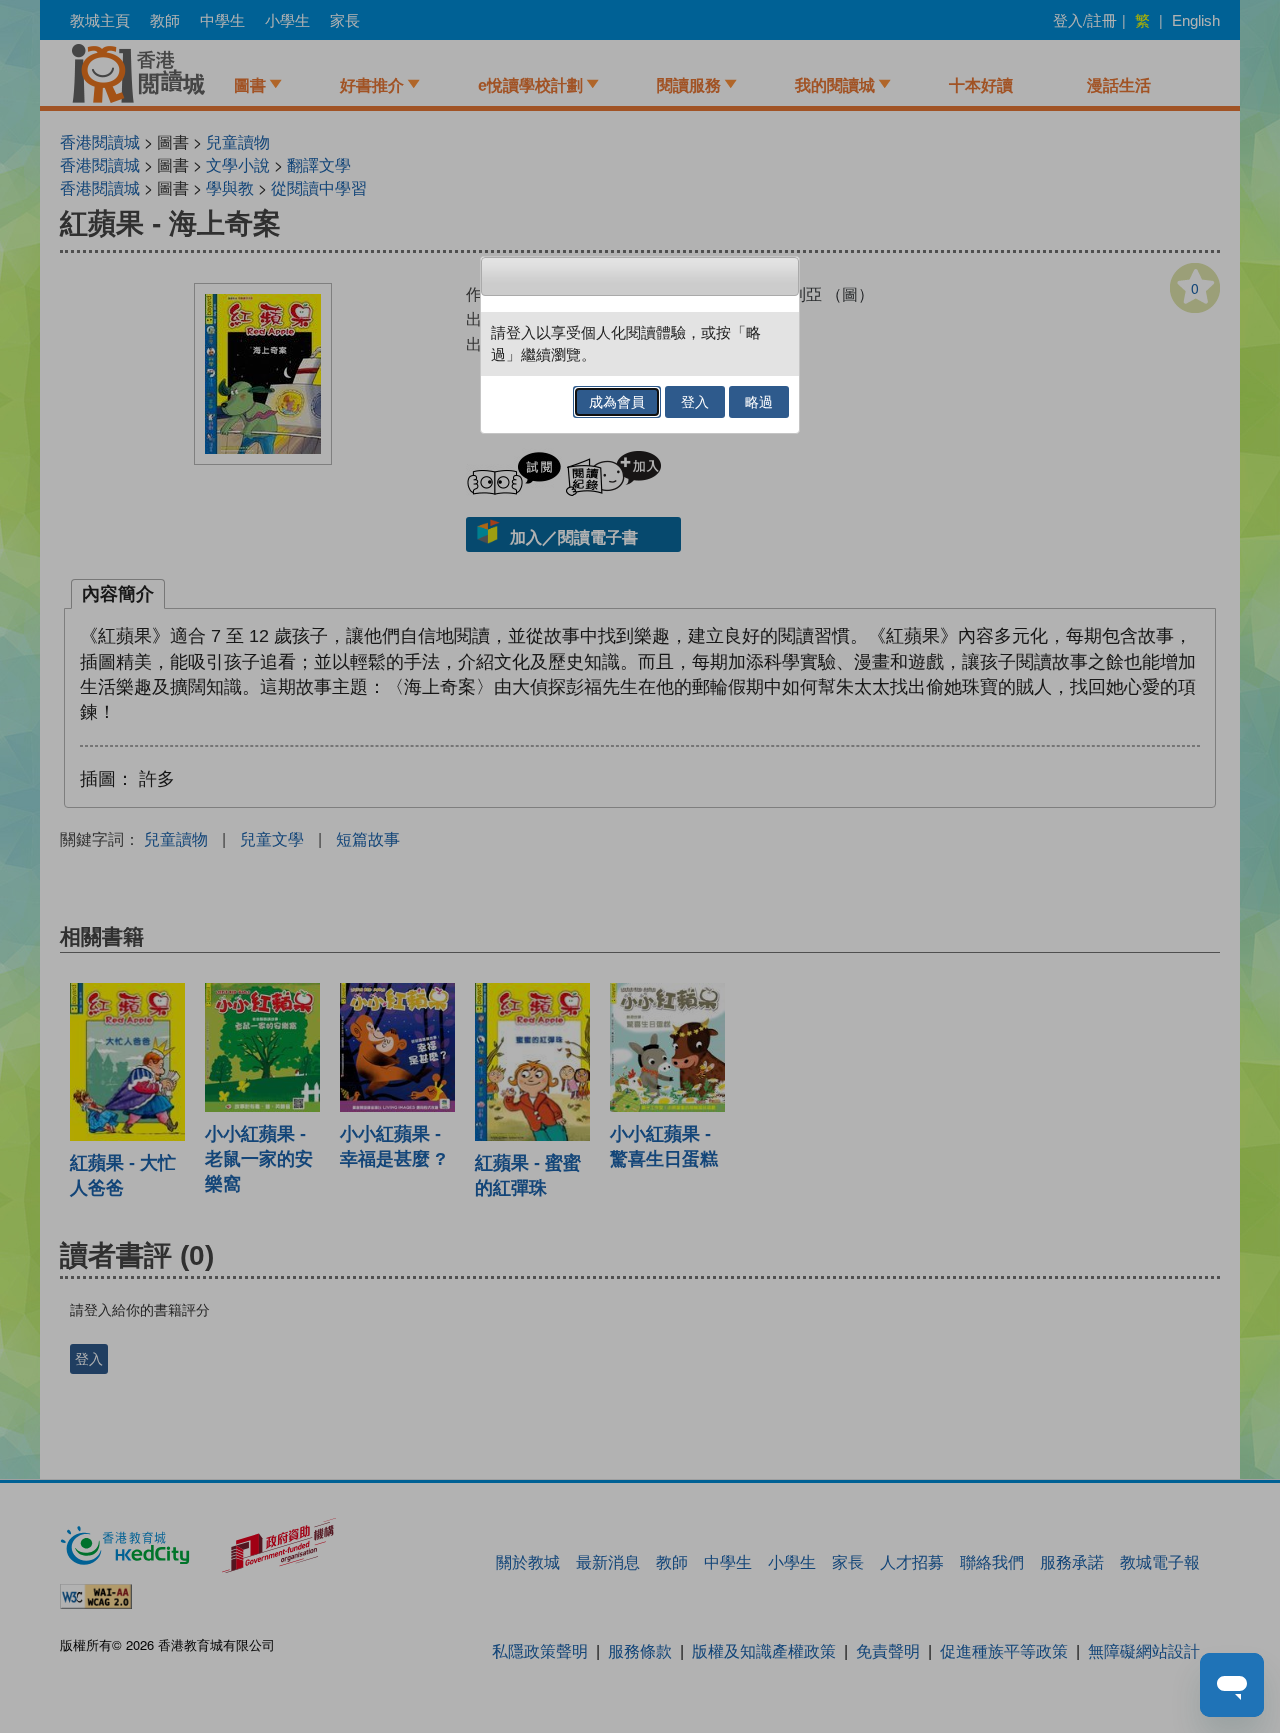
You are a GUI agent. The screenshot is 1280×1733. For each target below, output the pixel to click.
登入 (695, 402)
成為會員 (617, 402)
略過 (759, 402)
